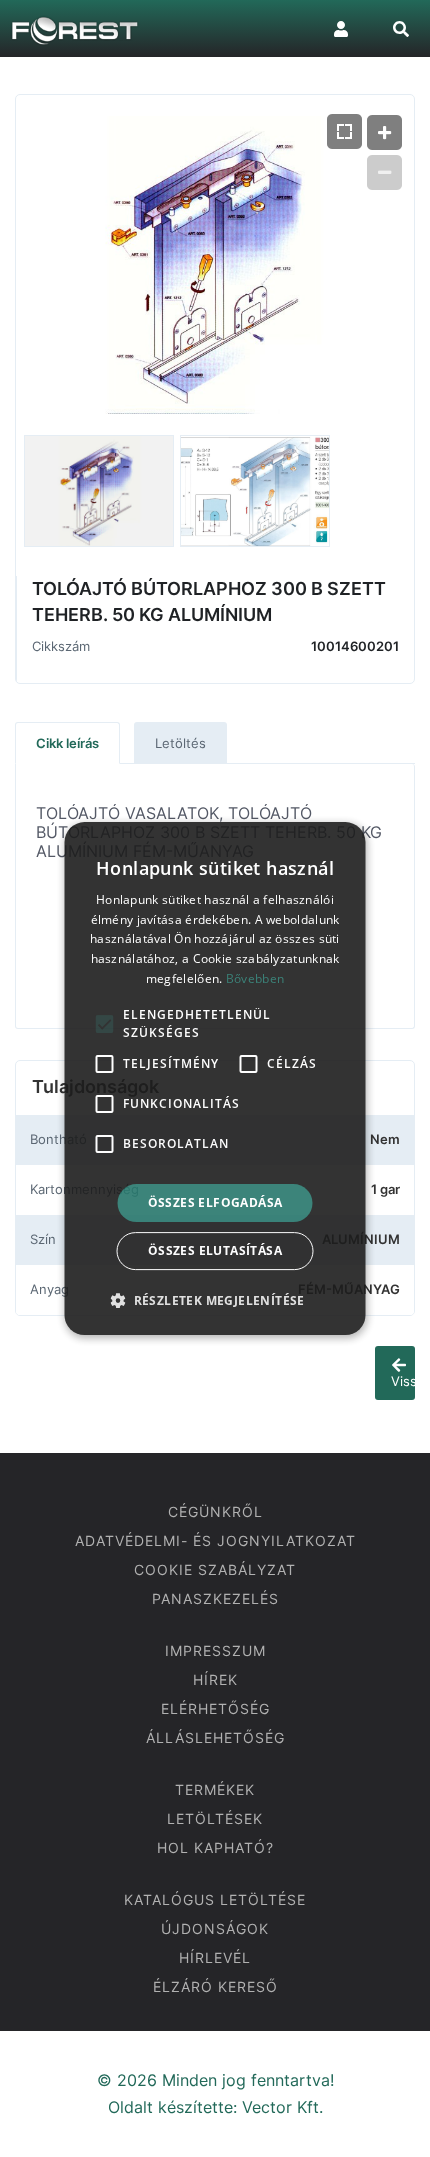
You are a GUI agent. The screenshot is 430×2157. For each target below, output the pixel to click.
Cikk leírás (67, 743)
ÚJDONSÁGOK (215, 1928)
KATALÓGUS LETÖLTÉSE (215, 1899)
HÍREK (215, 1679)
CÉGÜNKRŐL (215, 1511)
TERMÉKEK (215, 1789)
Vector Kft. (282, 2107)
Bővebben (255, 978)
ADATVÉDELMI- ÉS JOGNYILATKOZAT (215, 1540)
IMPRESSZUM (215, 1650)
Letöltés (180, 743)
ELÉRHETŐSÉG (215, 1708)
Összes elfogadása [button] (215, 1202)
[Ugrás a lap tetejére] (400, 2126)
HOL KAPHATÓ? (215, 1847)
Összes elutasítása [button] (215, 1250)
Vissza (403, 1381)
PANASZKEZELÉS (215, 1598)
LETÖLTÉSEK (215, 1818)
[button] (215, 1300)
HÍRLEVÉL (215, 1957)
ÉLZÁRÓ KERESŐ (215, 1986)
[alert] (215, 1079)
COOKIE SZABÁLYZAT (215, 1569)
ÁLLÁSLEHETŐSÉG (215, 1737)
